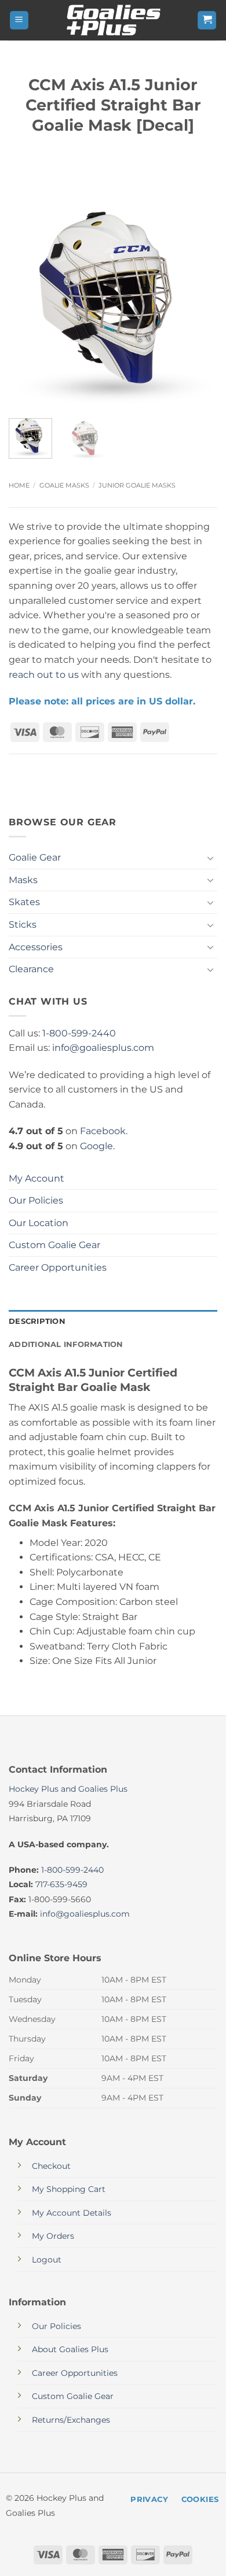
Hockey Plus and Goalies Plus (68, 1789)
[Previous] (27, 305)
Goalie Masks (64, 485)
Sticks (23, 925)
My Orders (53, 2236)
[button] (19, 21)
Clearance (31, 969)
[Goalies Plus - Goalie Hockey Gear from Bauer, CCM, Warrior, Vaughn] (113, 20)
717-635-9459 (61, 1884)
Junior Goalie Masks (137, 485)
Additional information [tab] (66, 1344)
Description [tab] (37, 1321)
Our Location (39, 1223)
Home (19, 485)
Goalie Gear (35, 857)
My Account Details (72, 2213)
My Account (37, 1178)
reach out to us (44, 675)
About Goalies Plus (70, 2349)
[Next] (199, 305)
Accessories (36, 947)
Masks (23, 880)
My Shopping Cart (69, 2189)
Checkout (51, 2166)
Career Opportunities (58, 1267)
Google (96, 1146)
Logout (47, 2260)
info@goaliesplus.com (103, 1048)
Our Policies (36, 1200)
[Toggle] (210, 858)
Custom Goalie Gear (54, 1245)
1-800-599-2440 (79, 1033)
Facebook (103, 1131)
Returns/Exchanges (71, 2420)
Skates (24, 902)
